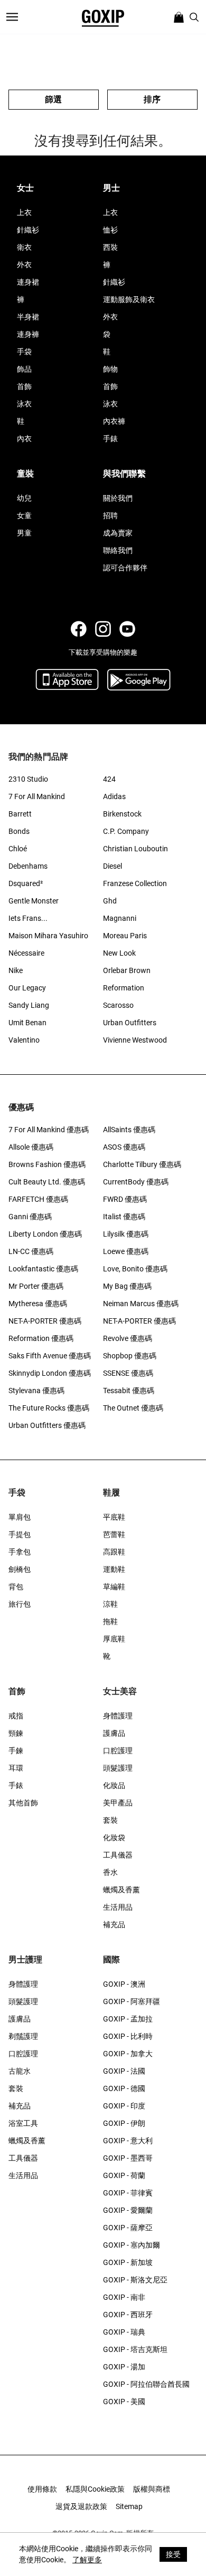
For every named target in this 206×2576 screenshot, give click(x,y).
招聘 (110, 516)
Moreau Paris (125, 936)
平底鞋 (114, 1517)
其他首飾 (23, 1803)
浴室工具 (23, 2123)
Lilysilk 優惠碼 (126, 1234)
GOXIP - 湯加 (124, 2367)
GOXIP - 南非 (124, 2297)
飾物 (110, 369)
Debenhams (28, 866)
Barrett (20, 814)
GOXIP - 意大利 (128, 2141)
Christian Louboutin (135, 849)
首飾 (24, 386)
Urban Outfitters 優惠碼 (47, 1425)
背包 (16, 1587)
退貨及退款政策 (81, 2506)
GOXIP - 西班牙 (128, 2315)
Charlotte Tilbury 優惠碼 (142, 1164)
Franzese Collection (135, 883)
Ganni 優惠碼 (30, 1217)
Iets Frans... (28, 918)
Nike (16, 970)
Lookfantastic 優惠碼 (43, 1269)
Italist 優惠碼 (124, 1217)
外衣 (24, 265)
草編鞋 (114, 1587)
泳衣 (24, 404)
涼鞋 (110, 1604)
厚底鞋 (114, 1639)
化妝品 (114, 1785)
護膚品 (114, 1733)
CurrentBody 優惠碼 (136, 1182)
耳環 (16, 1768)
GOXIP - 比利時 (128, 2036)
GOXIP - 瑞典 (124, 2332)
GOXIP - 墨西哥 (128, 2158)
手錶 (110, 439)
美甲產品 (118, 1803)
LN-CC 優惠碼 (31, 1251)
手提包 (20, 1534)
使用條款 (42, 2489)
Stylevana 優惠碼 (36, 1391)
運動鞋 (114, 1569)
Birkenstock (122, 814)
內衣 (24, 439)
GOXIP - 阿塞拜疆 (132, 2001)
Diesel (113, 866)
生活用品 (118, 1907)
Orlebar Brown (127, 970)
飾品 (24, 369)
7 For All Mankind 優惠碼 (49, 1130)
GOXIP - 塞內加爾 (132, 2245)
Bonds (19, 831)
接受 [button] (173, 2554)
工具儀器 (118, 1855)
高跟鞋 (114, 1552)
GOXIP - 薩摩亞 (128, 2228)
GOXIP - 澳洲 (124, 1984)
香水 (110, 1872)
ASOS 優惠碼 (124, 1147)
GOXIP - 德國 (124, 2088)
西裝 (110, 247)
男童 (24, 533)
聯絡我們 (118, 550)
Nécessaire (26, 953)
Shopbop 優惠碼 (130, 1356)
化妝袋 (114, 1838)
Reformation (124, 988)
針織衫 (28, 230)
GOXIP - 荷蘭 (124, 2175)
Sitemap (129, 2506)
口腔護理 (118, 1751)
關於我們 (118, 498)
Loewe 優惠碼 (126, 1251)
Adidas (114, 796)
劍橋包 (20, 1569)
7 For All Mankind (37, 796)
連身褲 (28, 334)
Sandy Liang (29, 1005)
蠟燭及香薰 (121, 1890)
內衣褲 (114, 421)
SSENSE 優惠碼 (128, 1373)
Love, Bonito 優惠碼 (135, 1269)
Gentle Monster (34, 901)
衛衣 (24, 247)
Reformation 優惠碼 (41, 1338)
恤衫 (110, 230)
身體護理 (118, 1716)
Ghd (110, 901)
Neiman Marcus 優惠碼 (141, 1304)
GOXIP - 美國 (124, 2402)
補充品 (114, 1924)
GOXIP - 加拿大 (128, 2054)
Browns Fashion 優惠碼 (47, 1164)
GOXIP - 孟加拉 (128, 2019)
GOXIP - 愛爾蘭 (128, 2210)
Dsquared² (26, 883)
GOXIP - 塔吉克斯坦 (135, 2349)
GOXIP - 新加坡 (128, 2262)
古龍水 (20, 2071)
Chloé (18, 849)
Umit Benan (27, 1023)
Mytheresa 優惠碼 (38, 1304)
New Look (119, 953)
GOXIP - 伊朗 (124, 2123)
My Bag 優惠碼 (127, 1286)
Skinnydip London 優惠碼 (50, 1373)
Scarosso (118, 1005)
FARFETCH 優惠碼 (38, 1199)
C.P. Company (126, 831)
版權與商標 (152, 2489)
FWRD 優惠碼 (125, 1199)
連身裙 (28, 282)
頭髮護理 (118, 1768)
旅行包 (20, 1604)
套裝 (110, 1820)
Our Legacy (27, 988)
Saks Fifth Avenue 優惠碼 (50, 1356)
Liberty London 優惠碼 (45, 1234)
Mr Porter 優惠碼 (36, 1286)
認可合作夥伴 (125, 568)
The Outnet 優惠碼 (133, 1408)
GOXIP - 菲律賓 (128, 2193)
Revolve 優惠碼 (128, 1338)
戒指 (16, 1716)
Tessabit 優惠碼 (129, 1391)
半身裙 (28, 317)
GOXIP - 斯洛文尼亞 (135, 2280)
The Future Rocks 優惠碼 (49, 1408)
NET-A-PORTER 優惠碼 (45, 1321)
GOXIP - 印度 (124, 2106)
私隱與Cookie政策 (95, 2489)
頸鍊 (16, 1733)
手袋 (24, 352)
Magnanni (120, 918)
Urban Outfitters (130, 1023)
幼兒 (24, 498)
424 (109, 779)
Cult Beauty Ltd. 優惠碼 (47, 1182)
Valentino (24, 1040)
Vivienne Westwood (135, 1040)
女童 (24, 516)
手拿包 (20, 1552)
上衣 (24, 212)
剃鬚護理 (23, 2036)
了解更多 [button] (87, 2560)
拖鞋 (110, 1621)
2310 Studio (28, 779)
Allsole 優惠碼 (31, 1147)
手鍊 (16, 1751)
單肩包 (20, 1517)
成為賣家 (118, 533)
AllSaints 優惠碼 (129, 1130)
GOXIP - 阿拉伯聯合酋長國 (146, 2384)
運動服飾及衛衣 (129, 299)
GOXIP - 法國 (124, 2071)
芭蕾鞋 (114, 1534)
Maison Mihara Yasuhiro (48, 936)
